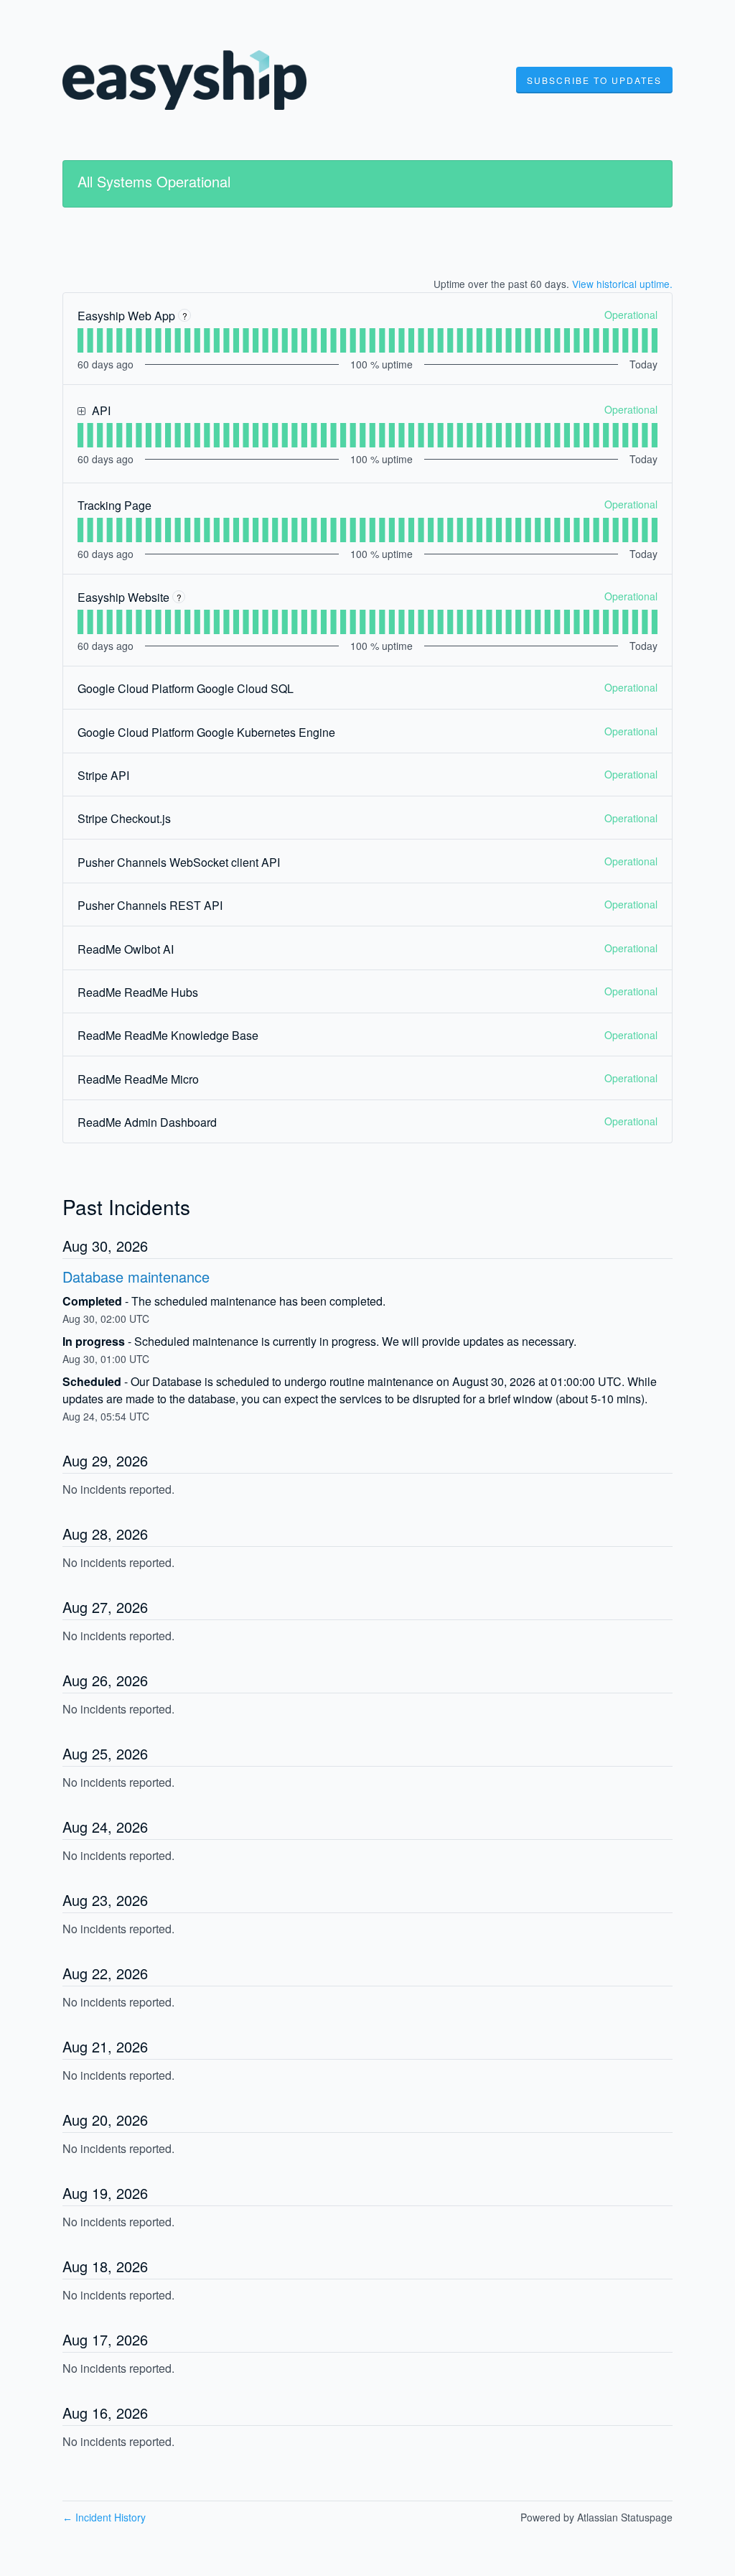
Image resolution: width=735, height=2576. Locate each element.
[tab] (80, 340)
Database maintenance (136, 1277)
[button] (594, 80)
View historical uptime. (622, 284)
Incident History (104, 2517)
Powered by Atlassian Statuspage (596, 2517)
